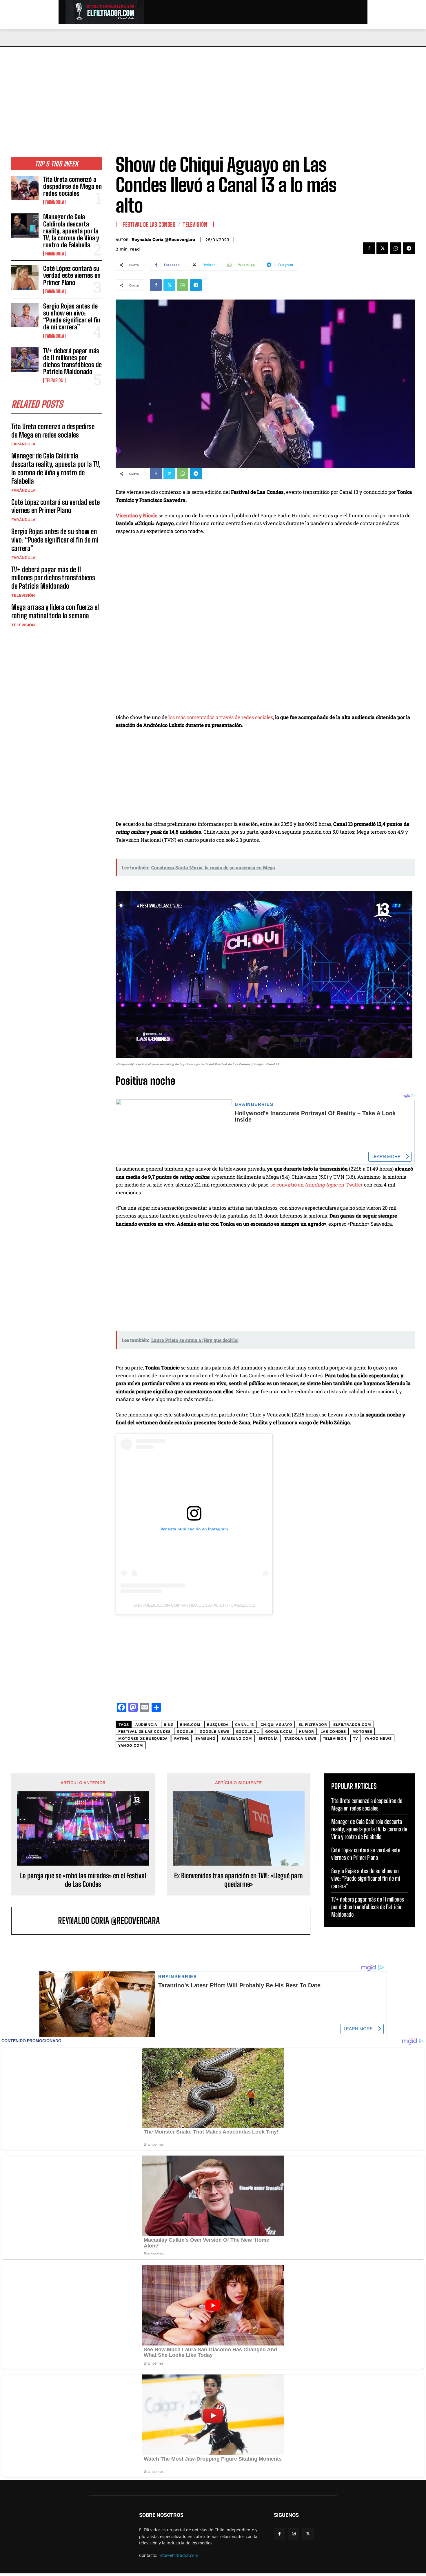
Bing (169, 1725)
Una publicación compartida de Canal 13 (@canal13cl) (194, 1605)
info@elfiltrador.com (178, 2555)
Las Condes (333, 1731)
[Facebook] (369, 248)
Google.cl (247, 1731)
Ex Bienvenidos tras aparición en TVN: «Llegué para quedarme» (239, 1880)
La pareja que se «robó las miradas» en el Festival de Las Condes (83, 1880)
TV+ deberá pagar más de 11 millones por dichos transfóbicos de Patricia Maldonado (72, 361)
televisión (335, 1738)
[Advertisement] (213, 90)
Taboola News (300, 1738)
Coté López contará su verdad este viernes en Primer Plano (72, 275)
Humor (306, 1731)
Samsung (205, 1738)
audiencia (146, 1725)
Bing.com (190, 1725)
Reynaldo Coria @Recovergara (163, 240)
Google (185, 1731)
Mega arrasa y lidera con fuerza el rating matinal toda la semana (55, 611)
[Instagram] (294, 2534)
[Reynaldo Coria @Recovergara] (38, 1921)
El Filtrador (313, 1725)
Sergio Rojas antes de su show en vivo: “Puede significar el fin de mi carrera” (72, 317)
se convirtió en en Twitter (317, 1185)
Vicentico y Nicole (136, 515)
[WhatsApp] (396, 248)
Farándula (55, 202)
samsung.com (237, 1738)
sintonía (268, 1738)
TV (356, 1738)
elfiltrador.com (352, 1725)
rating (182, 1738)
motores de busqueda (143, 1738)
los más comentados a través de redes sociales (221, 717)
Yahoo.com (131, 1745)
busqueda (218, 1725)
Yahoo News (378, 1738)
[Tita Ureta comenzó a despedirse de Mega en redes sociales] (25, 188)
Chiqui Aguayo (276, 1725)
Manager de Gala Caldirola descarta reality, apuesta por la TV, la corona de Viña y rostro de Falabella (71, 231)
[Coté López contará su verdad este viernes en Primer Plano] (25, 277)
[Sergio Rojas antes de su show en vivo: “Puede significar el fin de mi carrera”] (25, 315)
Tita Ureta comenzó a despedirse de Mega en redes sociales (72, 186)
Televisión (54, 380)
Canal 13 (245, 1725)
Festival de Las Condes (149, 224)
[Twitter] (382, 248)
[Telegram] (409, 248)
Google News (215, 1731)
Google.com (279, 1731)
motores (362, 1731)
